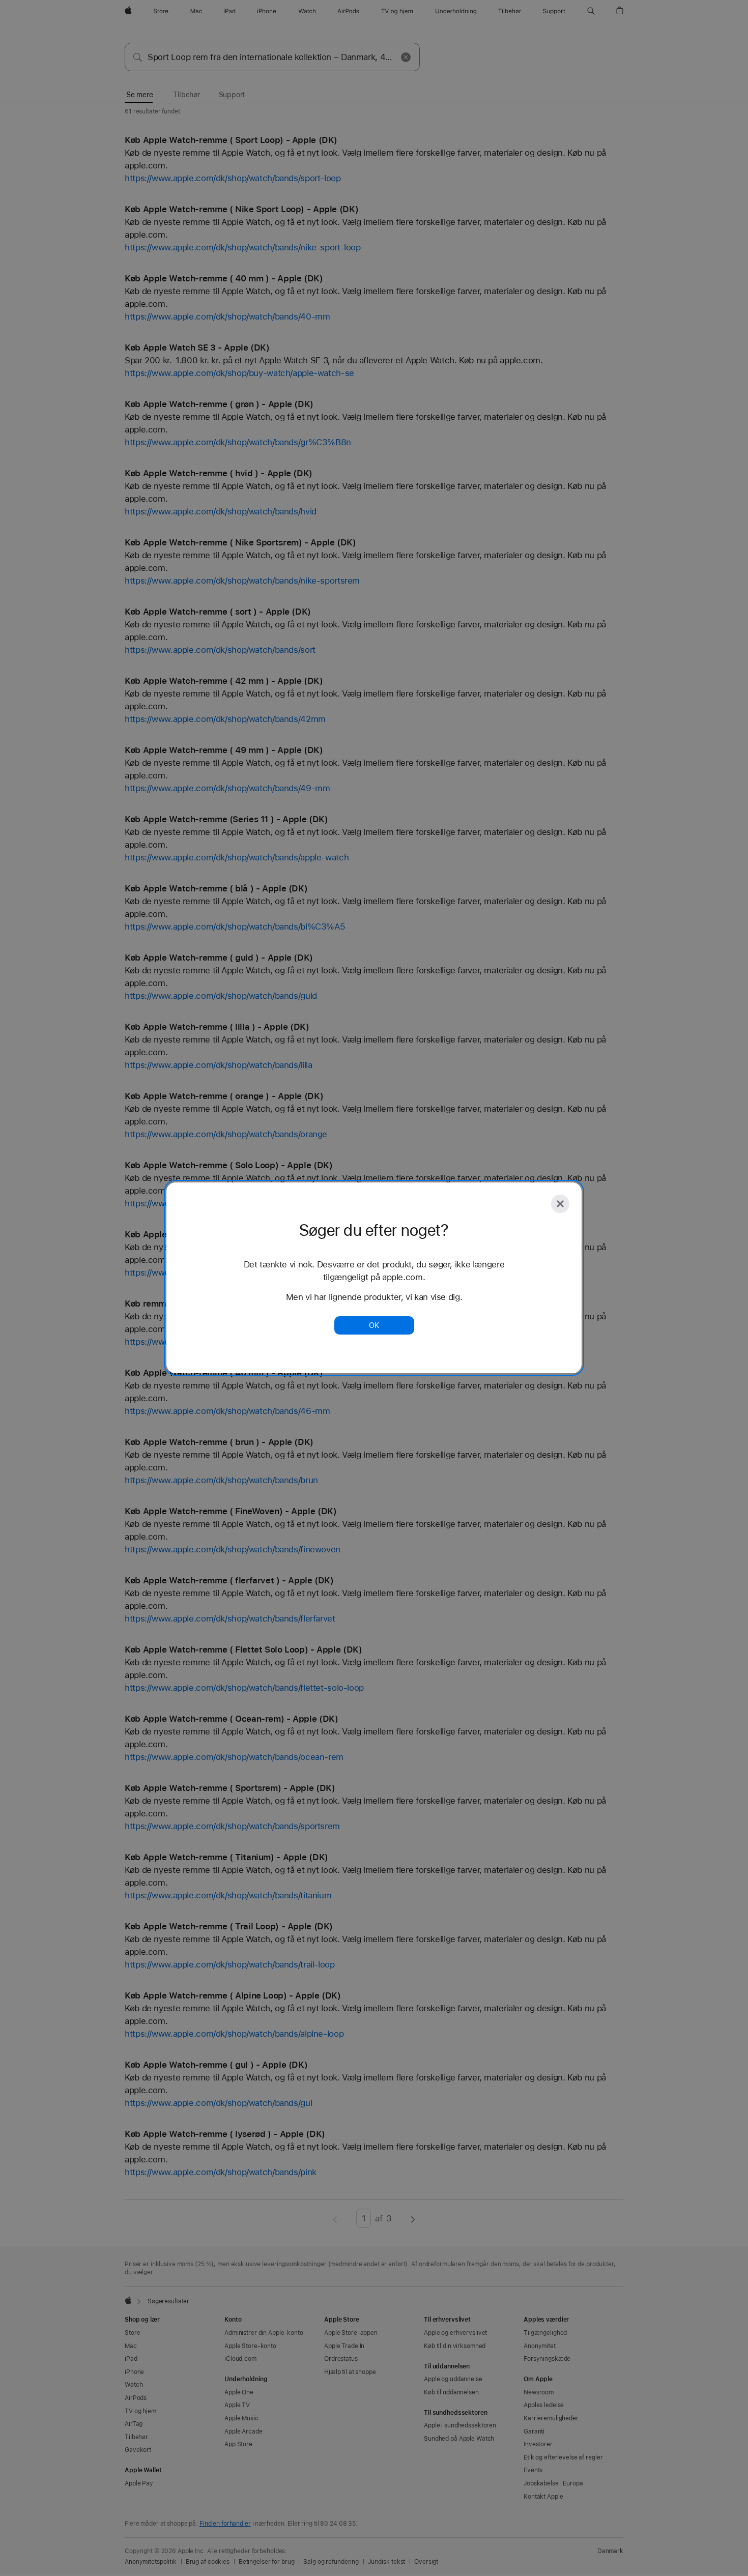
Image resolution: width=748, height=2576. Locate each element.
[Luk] (560, 1204)
